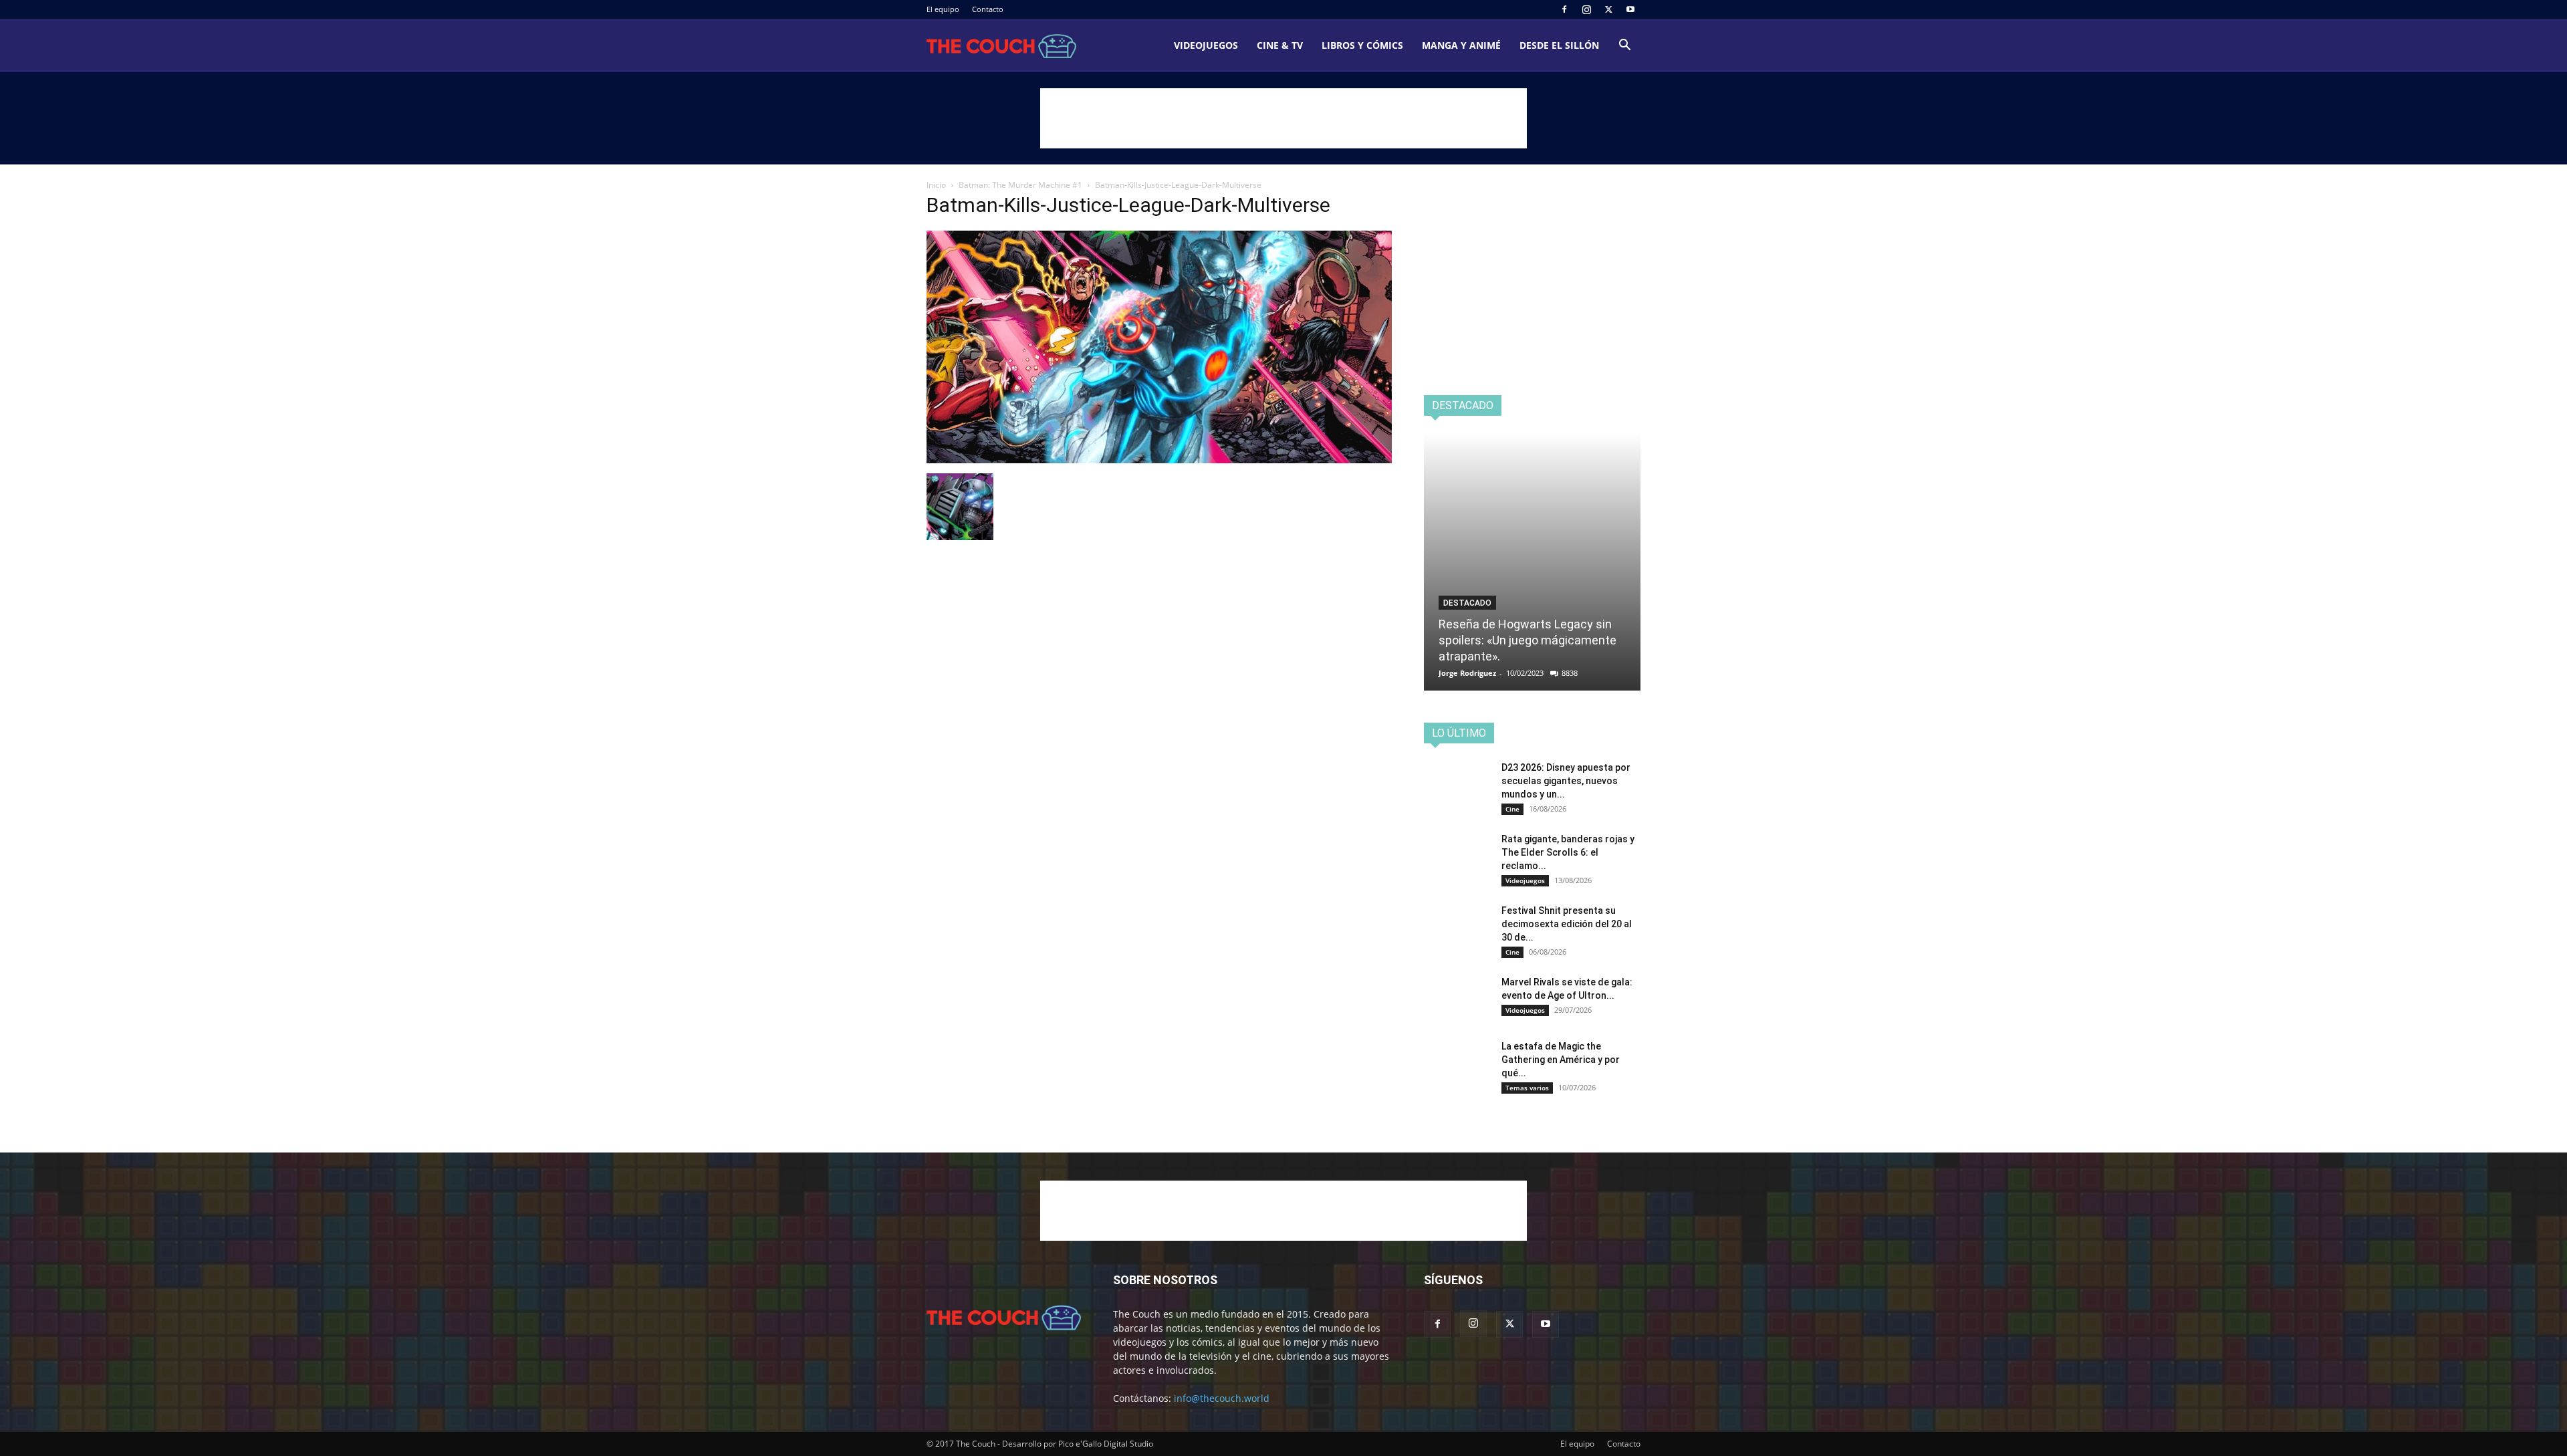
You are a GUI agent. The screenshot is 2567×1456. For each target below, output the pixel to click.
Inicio (936, 185)
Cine (1512, 809)
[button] (1624, 46)
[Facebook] (1564, 9)
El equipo (943, 9)
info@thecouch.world (1222, 1398)
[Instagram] (1586, 9)
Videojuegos (1206, 45)
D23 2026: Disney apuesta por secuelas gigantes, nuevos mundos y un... (1566, 781)
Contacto (988, 9)
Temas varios (1527, 1088)
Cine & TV (1280, 45)
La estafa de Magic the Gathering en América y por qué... (1561, 1060)
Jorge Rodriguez (1467, 673)
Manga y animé (1461, 45)
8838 (1570, 673)
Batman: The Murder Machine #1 (1020, 185)
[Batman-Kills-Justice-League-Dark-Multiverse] (1159, 460)
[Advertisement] (1283, 118)
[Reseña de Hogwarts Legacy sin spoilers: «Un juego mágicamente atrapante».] (1532, 562)
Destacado (1467, 603)
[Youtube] (1630, 9)
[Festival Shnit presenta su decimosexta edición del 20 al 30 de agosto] (1457, 927)
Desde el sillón (1559, 45)
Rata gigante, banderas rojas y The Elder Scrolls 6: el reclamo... (1568, 852)
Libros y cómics (1362, 45)
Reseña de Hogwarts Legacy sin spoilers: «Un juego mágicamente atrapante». (1527, 640)
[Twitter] (1608, 9)
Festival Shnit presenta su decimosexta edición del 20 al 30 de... (1567, 924)
